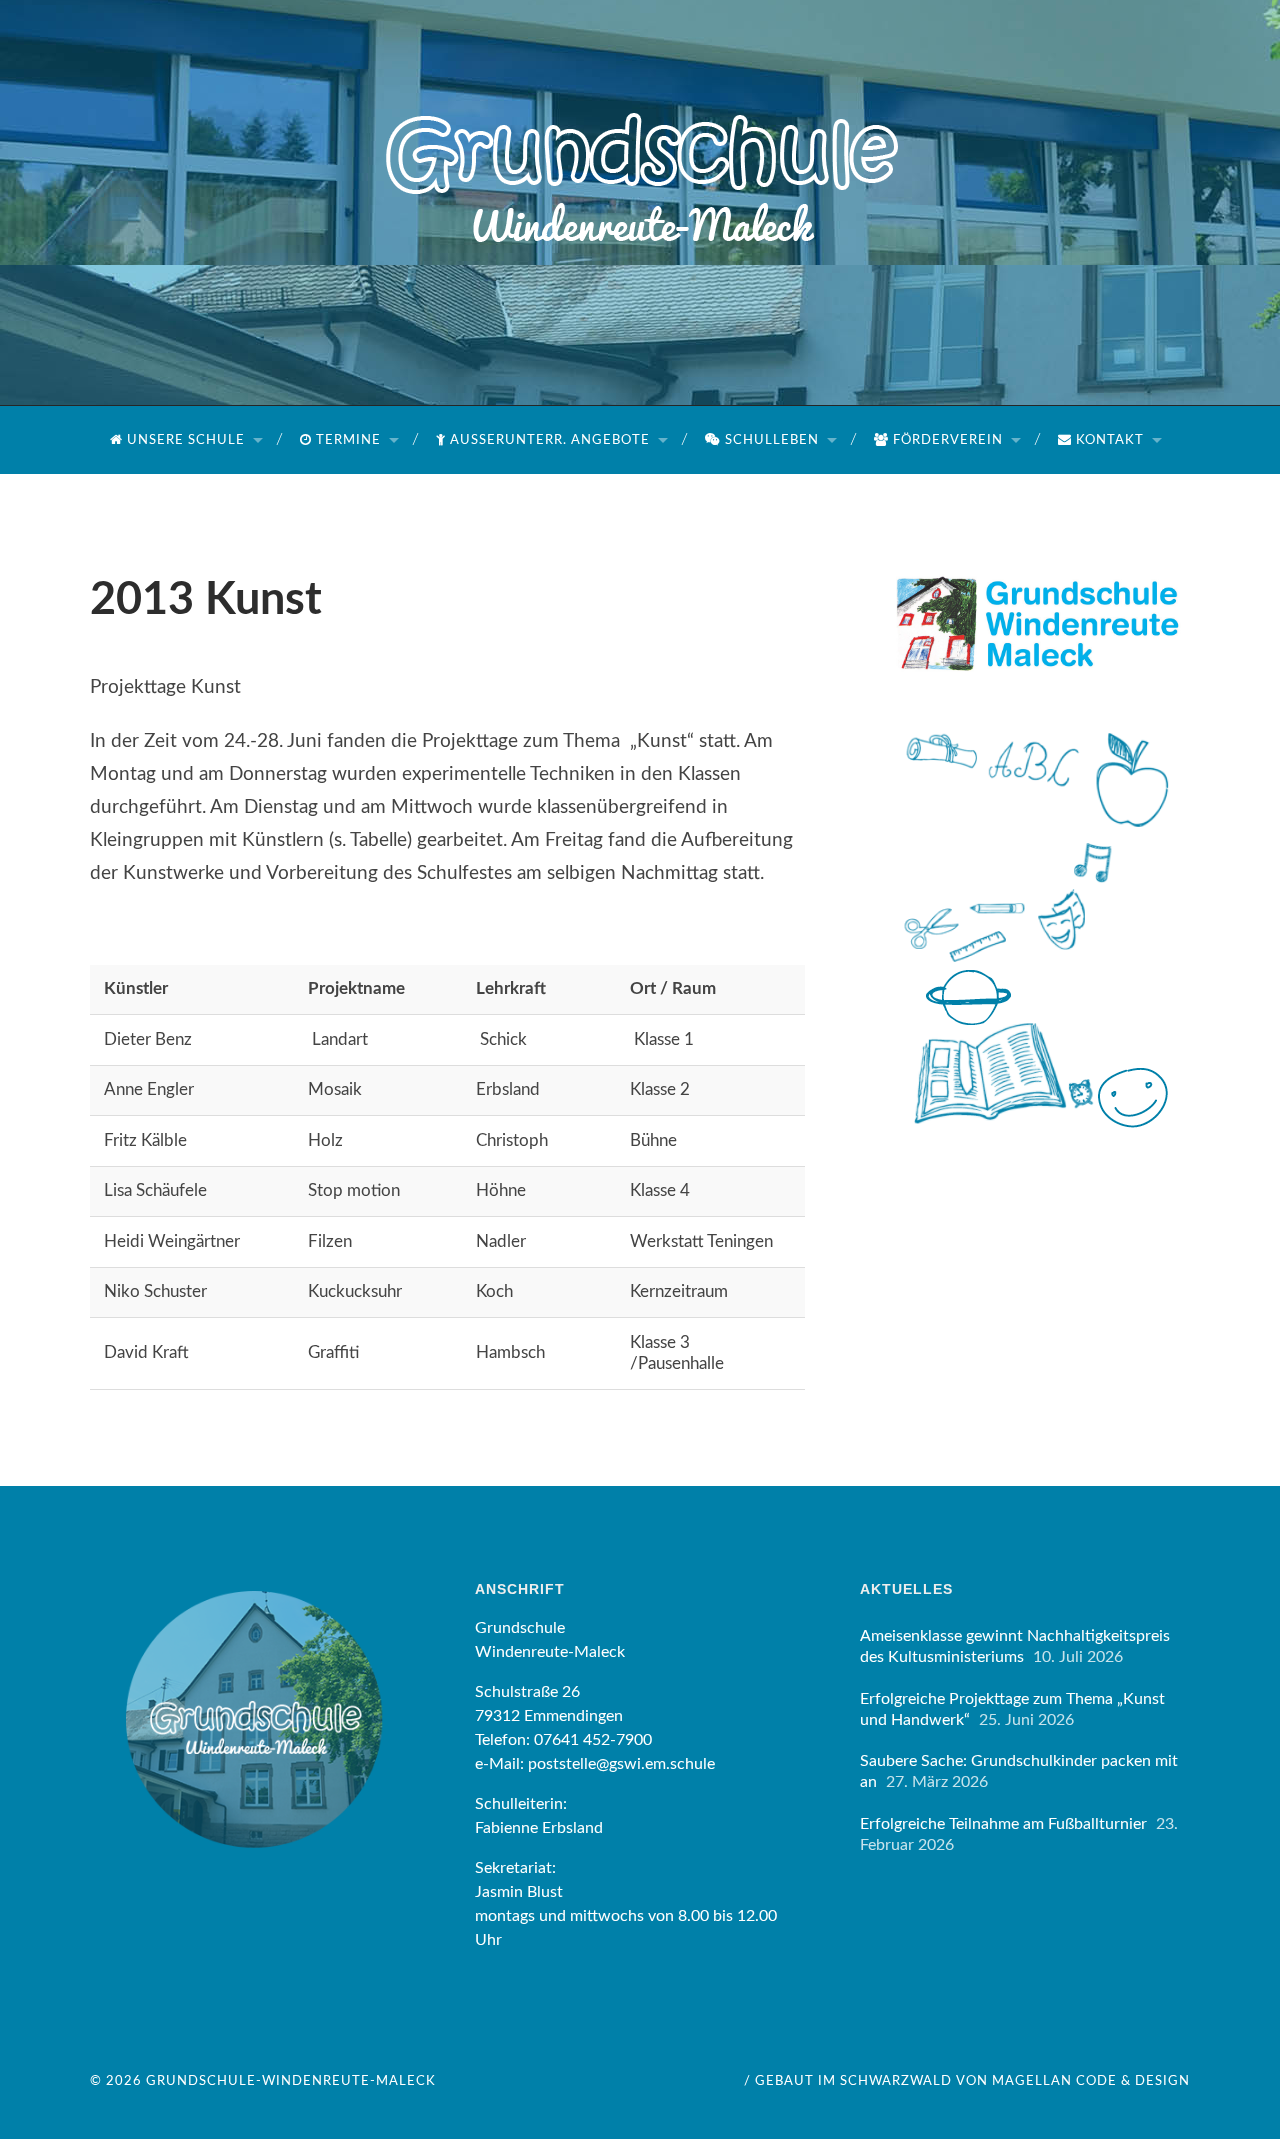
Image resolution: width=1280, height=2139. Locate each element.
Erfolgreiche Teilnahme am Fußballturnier (1003, 1824)
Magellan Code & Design (1091, 2081)
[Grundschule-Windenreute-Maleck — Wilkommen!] (640, 125)
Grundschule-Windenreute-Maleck (291, 2081)
